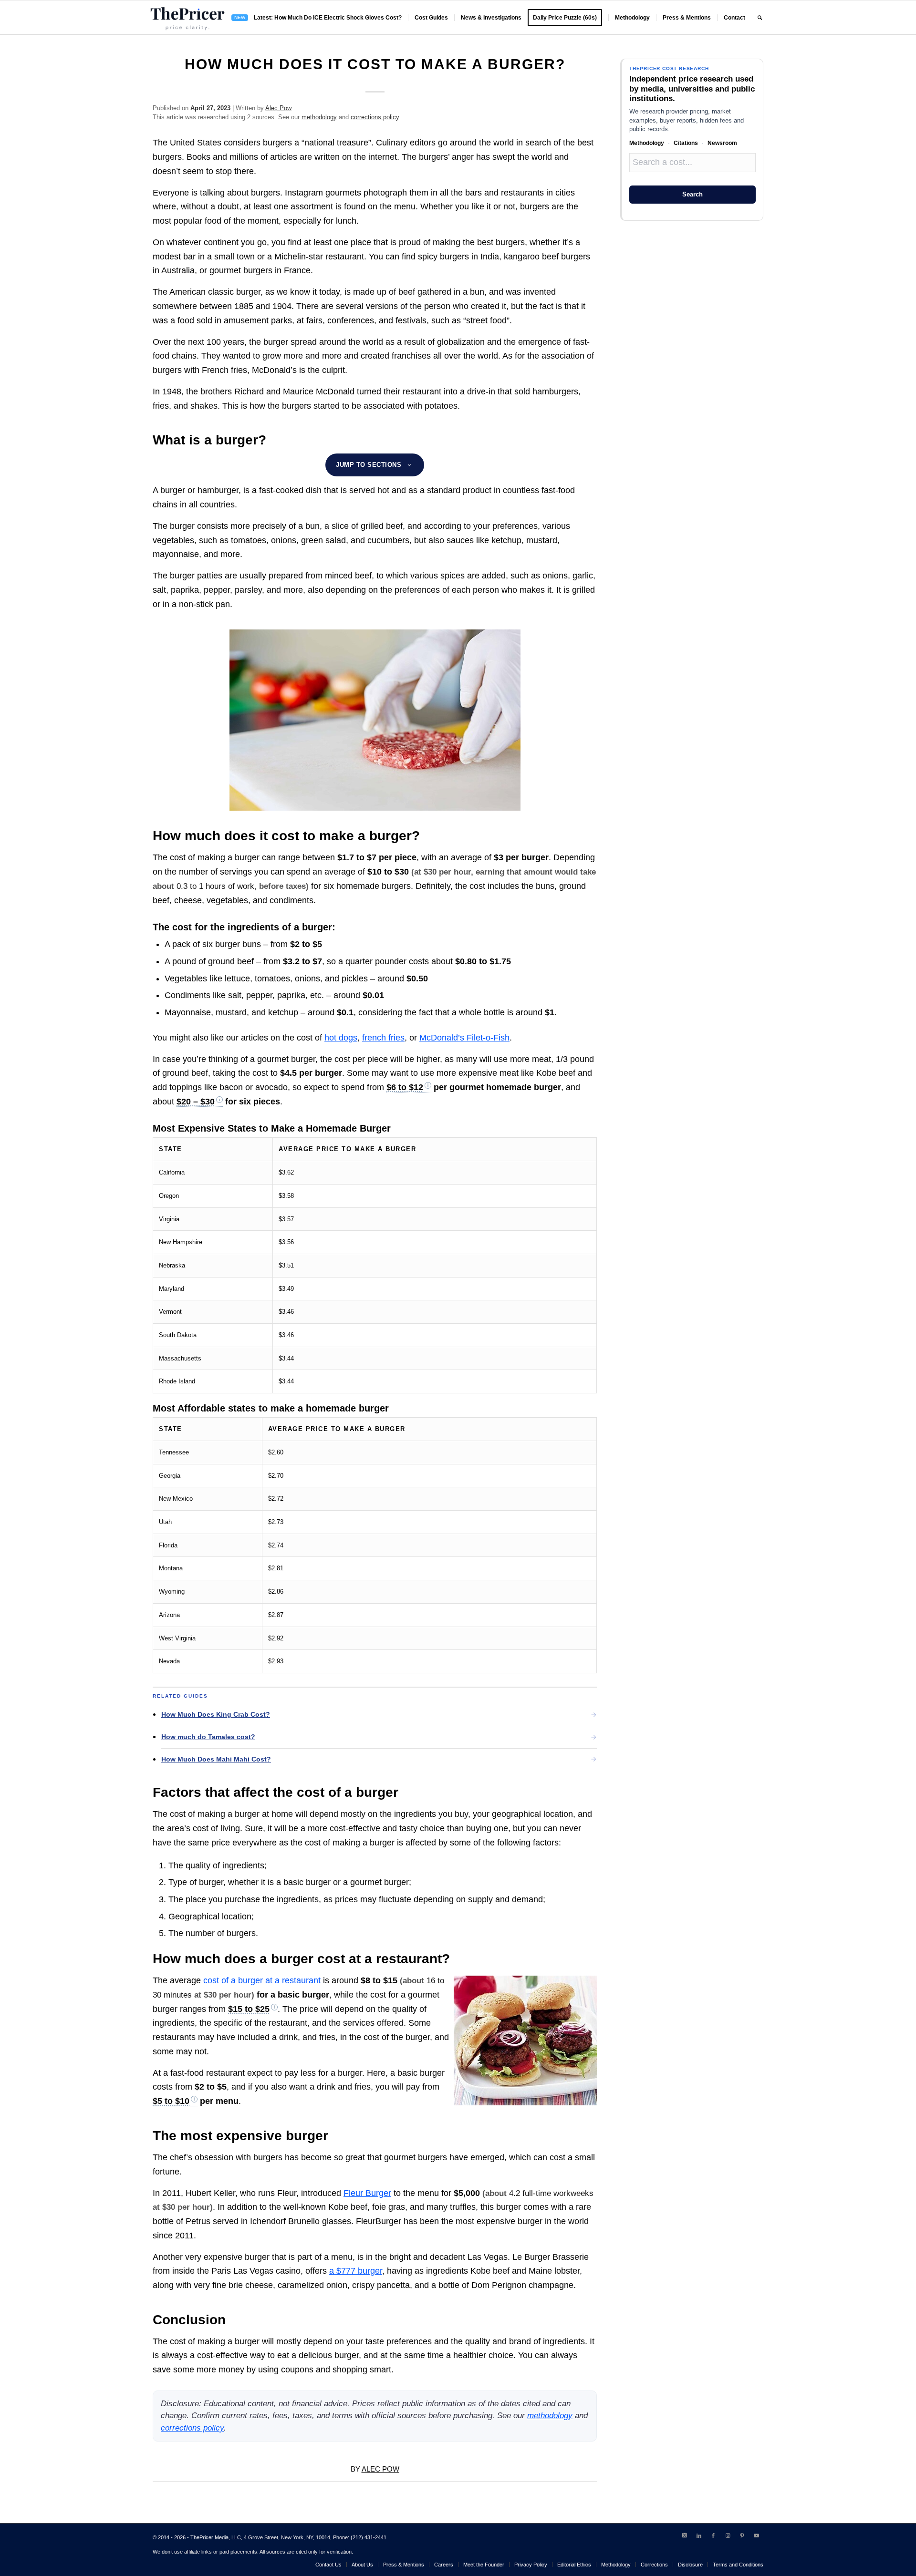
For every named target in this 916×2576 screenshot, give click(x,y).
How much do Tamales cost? (208, 1737)
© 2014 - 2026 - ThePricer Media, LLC (197, 2537)
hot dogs (341, 1038)
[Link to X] (685, 2535)
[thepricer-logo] (187, 18)
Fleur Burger (367, 2193)
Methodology (647, 143)
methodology (319, 117)
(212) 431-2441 (369, 2537)
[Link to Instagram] (728, 2535)
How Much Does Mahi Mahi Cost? (216, 1759)
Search (692, 194)
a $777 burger (356, 2271)
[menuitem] (317, 18)
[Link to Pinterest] (742, 2535)
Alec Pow (278, 108)
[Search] (760, 18)
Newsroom (722, 143)
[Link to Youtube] (756, 2535)
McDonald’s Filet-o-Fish (464, 1038)
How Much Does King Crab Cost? (216, 1714)
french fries (383, 1038)
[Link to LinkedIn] (699, 2535)
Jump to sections (369, 465)
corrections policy (375, 117)
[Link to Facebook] (713, 2535)
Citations (686, 143)
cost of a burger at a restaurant (262, 1980)
